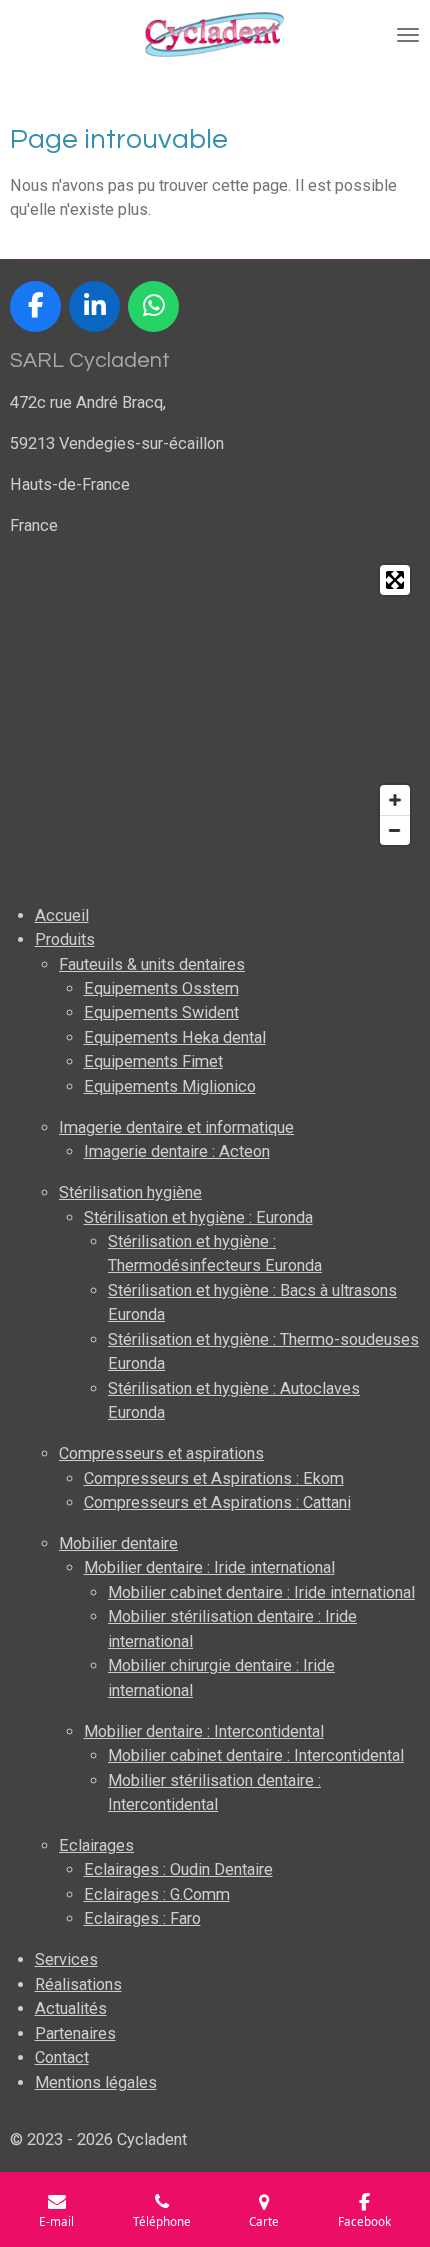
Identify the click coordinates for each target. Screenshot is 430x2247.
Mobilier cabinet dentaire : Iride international (261, 1592)
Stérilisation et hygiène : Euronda (198, 1217)
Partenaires (75, 2033)
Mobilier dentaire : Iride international (209, 1567)
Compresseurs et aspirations (161, 1453)
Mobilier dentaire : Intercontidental (204, 1731)
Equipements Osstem (161, 988)
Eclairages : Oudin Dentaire (178, 1869)
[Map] (215, 705)
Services (66, 1959)
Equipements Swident (161, 1012)
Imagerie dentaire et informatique (176, 1127)
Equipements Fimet (153, 1061)
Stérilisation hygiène (130, 1192)
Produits (65, 939)
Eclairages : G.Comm (157, 1894)
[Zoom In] (395, 800)
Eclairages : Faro (142, 1918)
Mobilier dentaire (118, 1543)
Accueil (62, 915)
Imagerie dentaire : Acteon (177, 1151)
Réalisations (78, 1984)
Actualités (71, 2008)
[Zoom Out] (395, 830)
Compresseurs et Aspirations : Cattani (217, 1502)
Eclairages (96, 1845)
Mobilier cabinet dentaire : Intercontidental (256, 1755)
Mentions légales (96, 2082)
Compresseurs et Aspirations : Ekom (214, 1478)
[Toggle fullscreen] (395, 580)
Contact (62, 2057)
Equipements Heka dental (175, 1037)
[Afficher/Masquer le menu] (408, 35)
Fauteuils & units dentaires (152, 964)
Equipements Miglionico (170, 1086)
